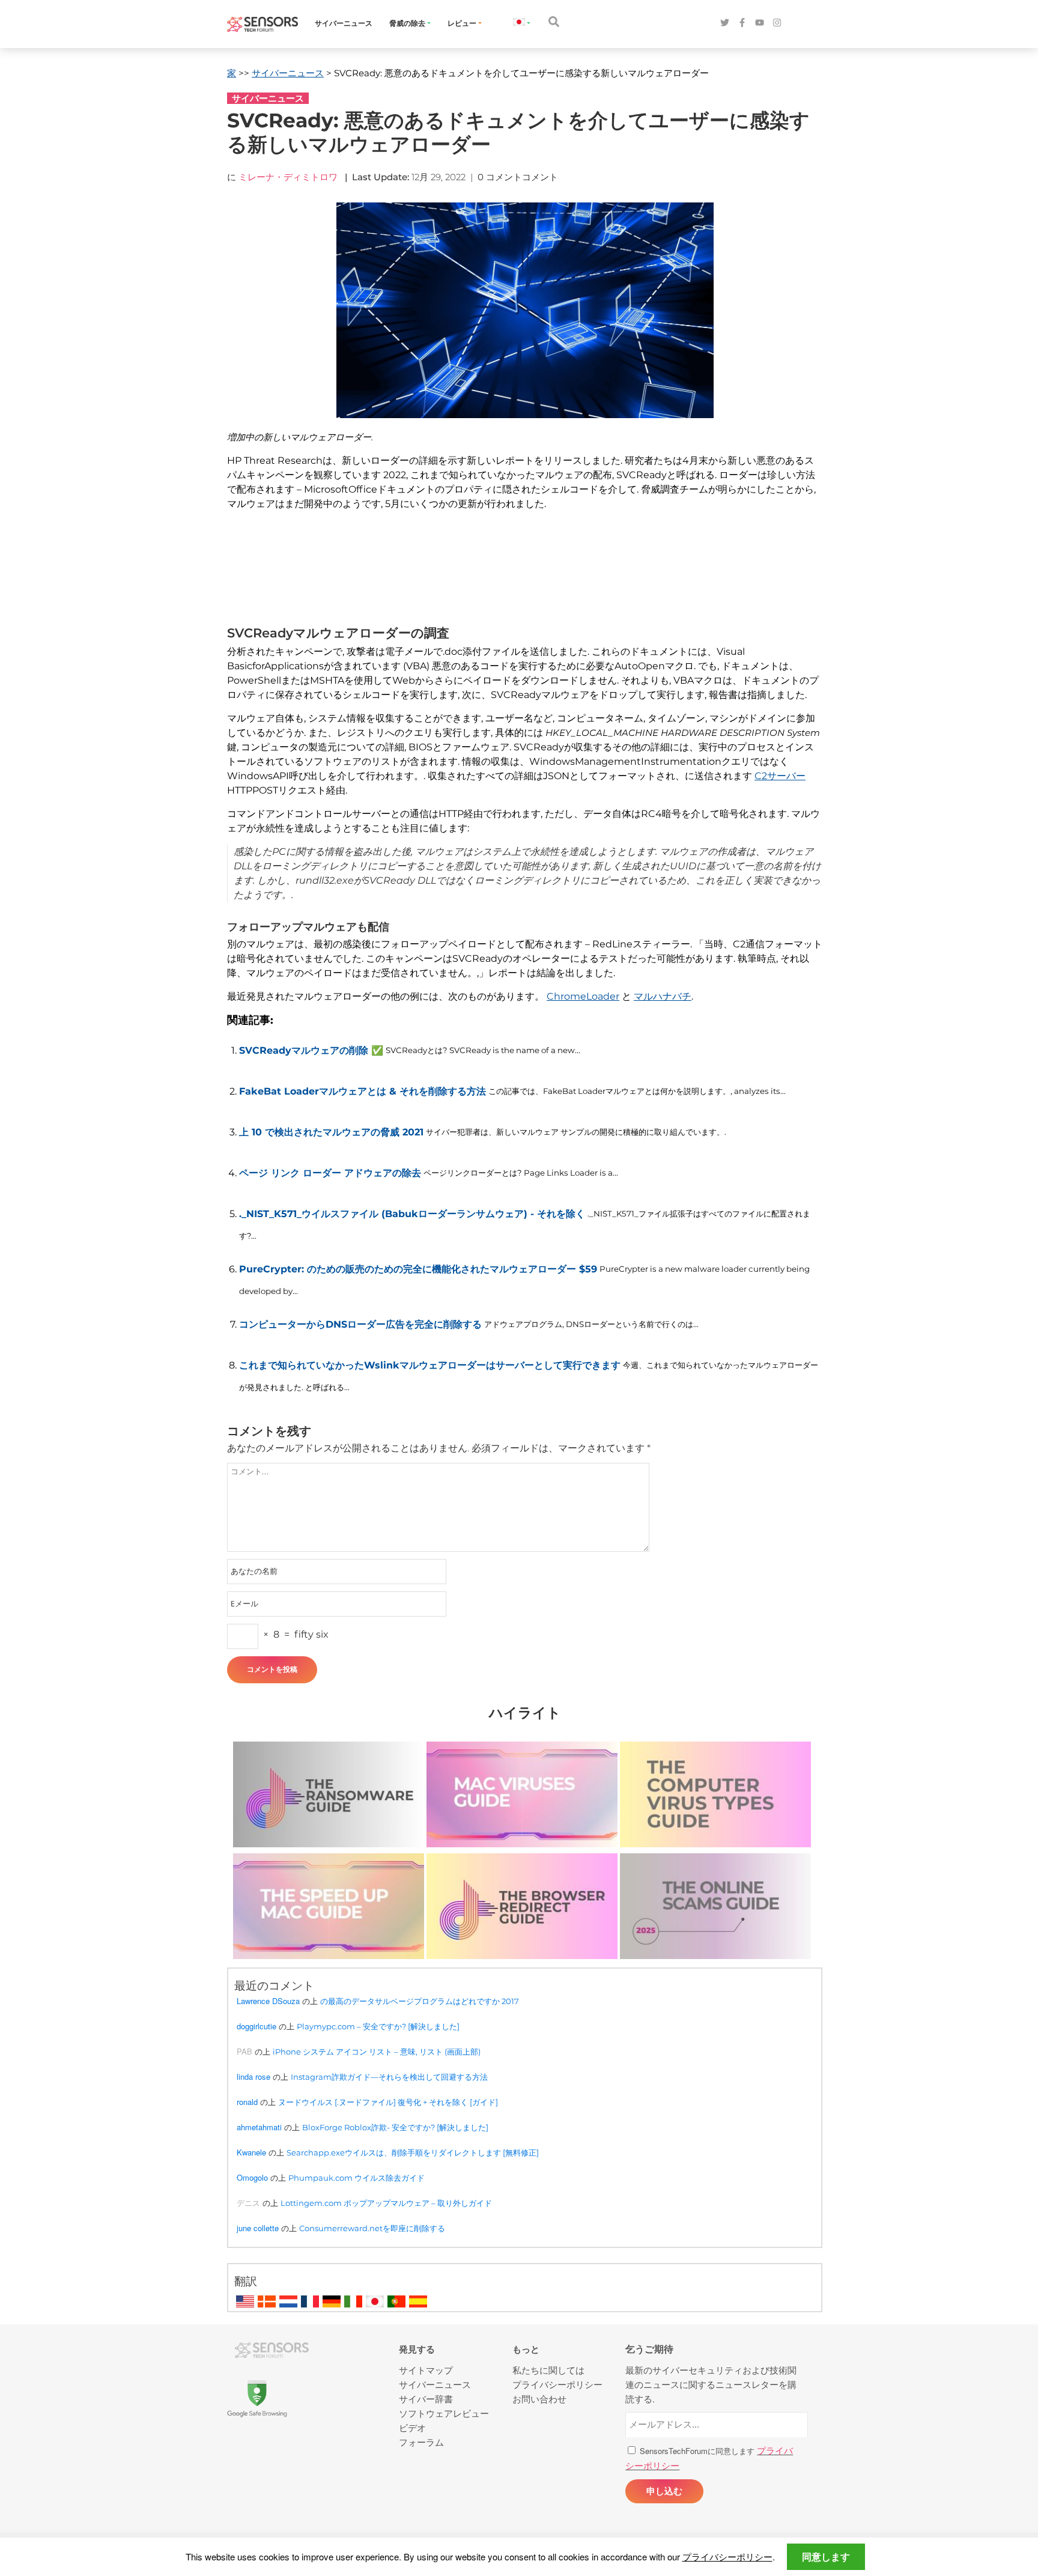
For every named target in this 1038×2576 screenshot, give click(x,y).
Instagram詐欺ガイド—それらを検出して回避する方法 (389, 2077)
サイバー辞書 (426, 2398)
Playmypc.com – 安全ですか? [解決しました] (378, 2026)
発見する (417, 2349)
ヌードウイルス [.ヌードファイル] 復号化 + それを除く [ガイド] (388, 2102)
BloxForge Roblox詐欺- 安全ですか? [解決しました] (395, 2127)
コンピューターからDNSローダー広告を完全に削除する (360, 1324)
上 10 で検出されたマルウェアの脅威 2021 (331, 1132)
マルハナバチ (663, 996)
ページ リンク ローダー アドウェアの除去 (330, 1173)
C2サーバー (780, 776)
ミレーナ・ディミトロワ (288, 177)
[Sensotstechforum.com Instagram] (777, 23)
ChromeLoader (583, 996)
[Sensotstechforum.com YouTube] (760, 23)
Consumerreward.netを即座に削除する (372, 2228)
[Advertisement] (518, 576)
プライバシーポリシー (727, 2556)
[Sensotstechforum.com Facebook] (742, 23)
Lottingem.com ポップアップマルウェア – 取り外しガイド (386, 2203)
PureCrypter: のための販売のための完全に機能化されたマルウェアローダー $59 (418, 1269)
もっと (526, 2349)
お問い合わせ (539, 2398)
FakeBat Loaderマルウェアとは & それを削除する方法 (363, 1091)
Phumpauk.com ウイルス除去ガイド (357, 2178)
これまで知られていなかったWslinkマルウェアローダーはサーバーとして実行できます (430, 1365)
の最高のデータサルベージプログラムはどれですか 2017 (420, 2001)
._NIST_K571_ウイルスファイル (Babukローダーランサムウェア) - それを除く (412, 1214)
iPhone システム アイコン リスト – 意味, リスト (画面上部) (377, 2052)
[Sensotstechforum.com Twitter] (725, 23)
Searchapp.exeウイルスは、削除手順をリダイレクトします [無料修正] (413, 2152)
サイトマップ (426, 2370)
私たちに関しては (548, 2370)
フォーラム (421, 2442)
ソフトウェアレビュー (444, 2413)
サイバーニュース (344, 23)
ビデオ (412, 2427)
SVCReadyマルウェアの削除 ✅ (311, 1050)
